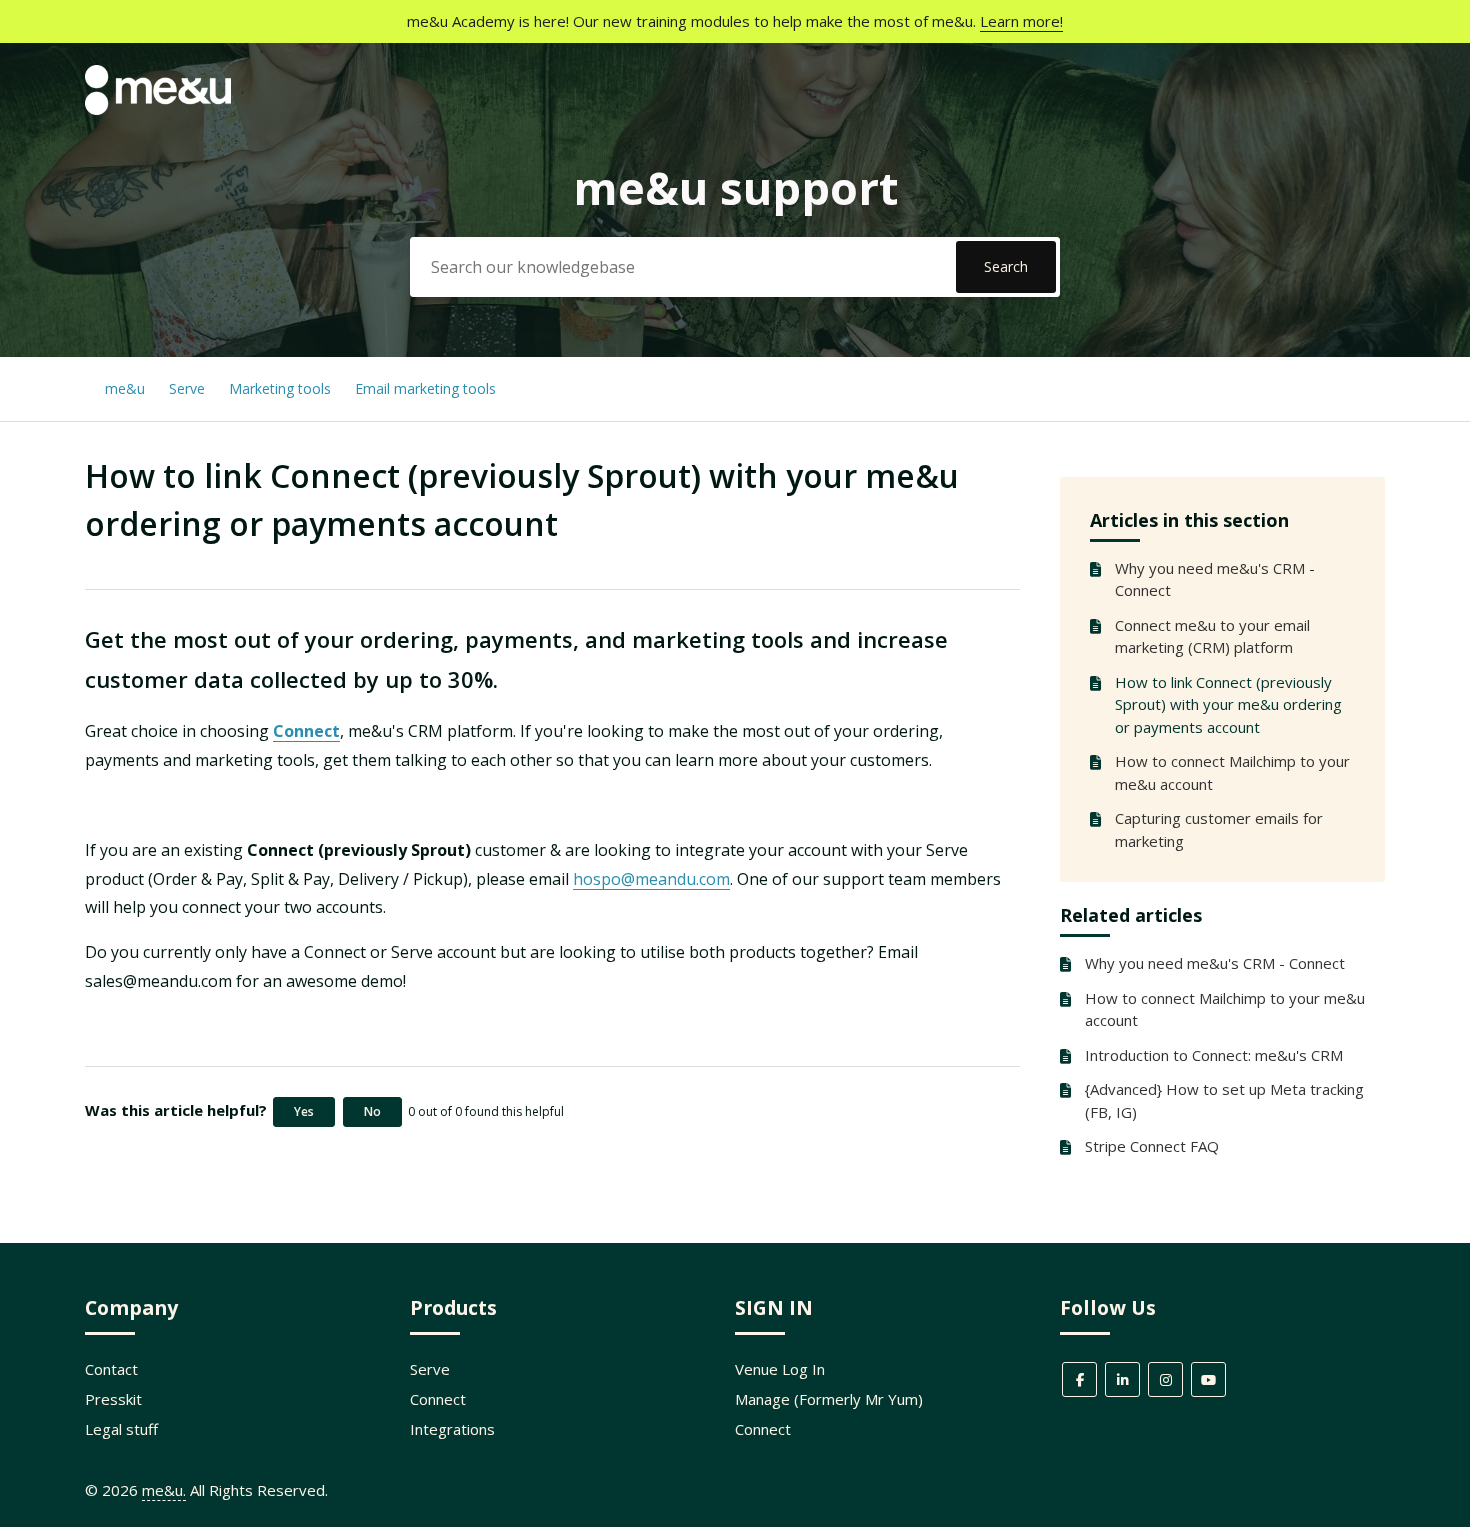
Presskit (113, 1399)
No (372, 1111)
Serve (187, 388)
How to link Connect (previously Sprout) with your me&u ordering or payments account (1228, 704)
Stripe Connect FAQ (1152, 1146)
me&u (125, 388)
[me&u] (158, 109)
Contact (111, 1369)
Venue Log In (780, 1369)
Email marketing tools (425, 388)
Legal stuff (121, 1429)
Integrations (452, 1429)
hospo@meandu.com (651, 879)
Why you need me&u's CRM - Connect (1215, 579)
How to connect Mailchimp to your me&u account (1232, 772)
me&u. (164, 1490)
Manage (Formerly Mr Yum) (829, 1399)
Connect (306, 731)
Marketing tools (280, 388)
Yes (304, 1111)
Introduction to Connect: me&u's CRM (1214, 1055)
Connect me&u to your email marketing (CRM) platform (1212, 636)
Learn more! (1021, 21)
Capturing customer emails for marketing (1219, 829)
